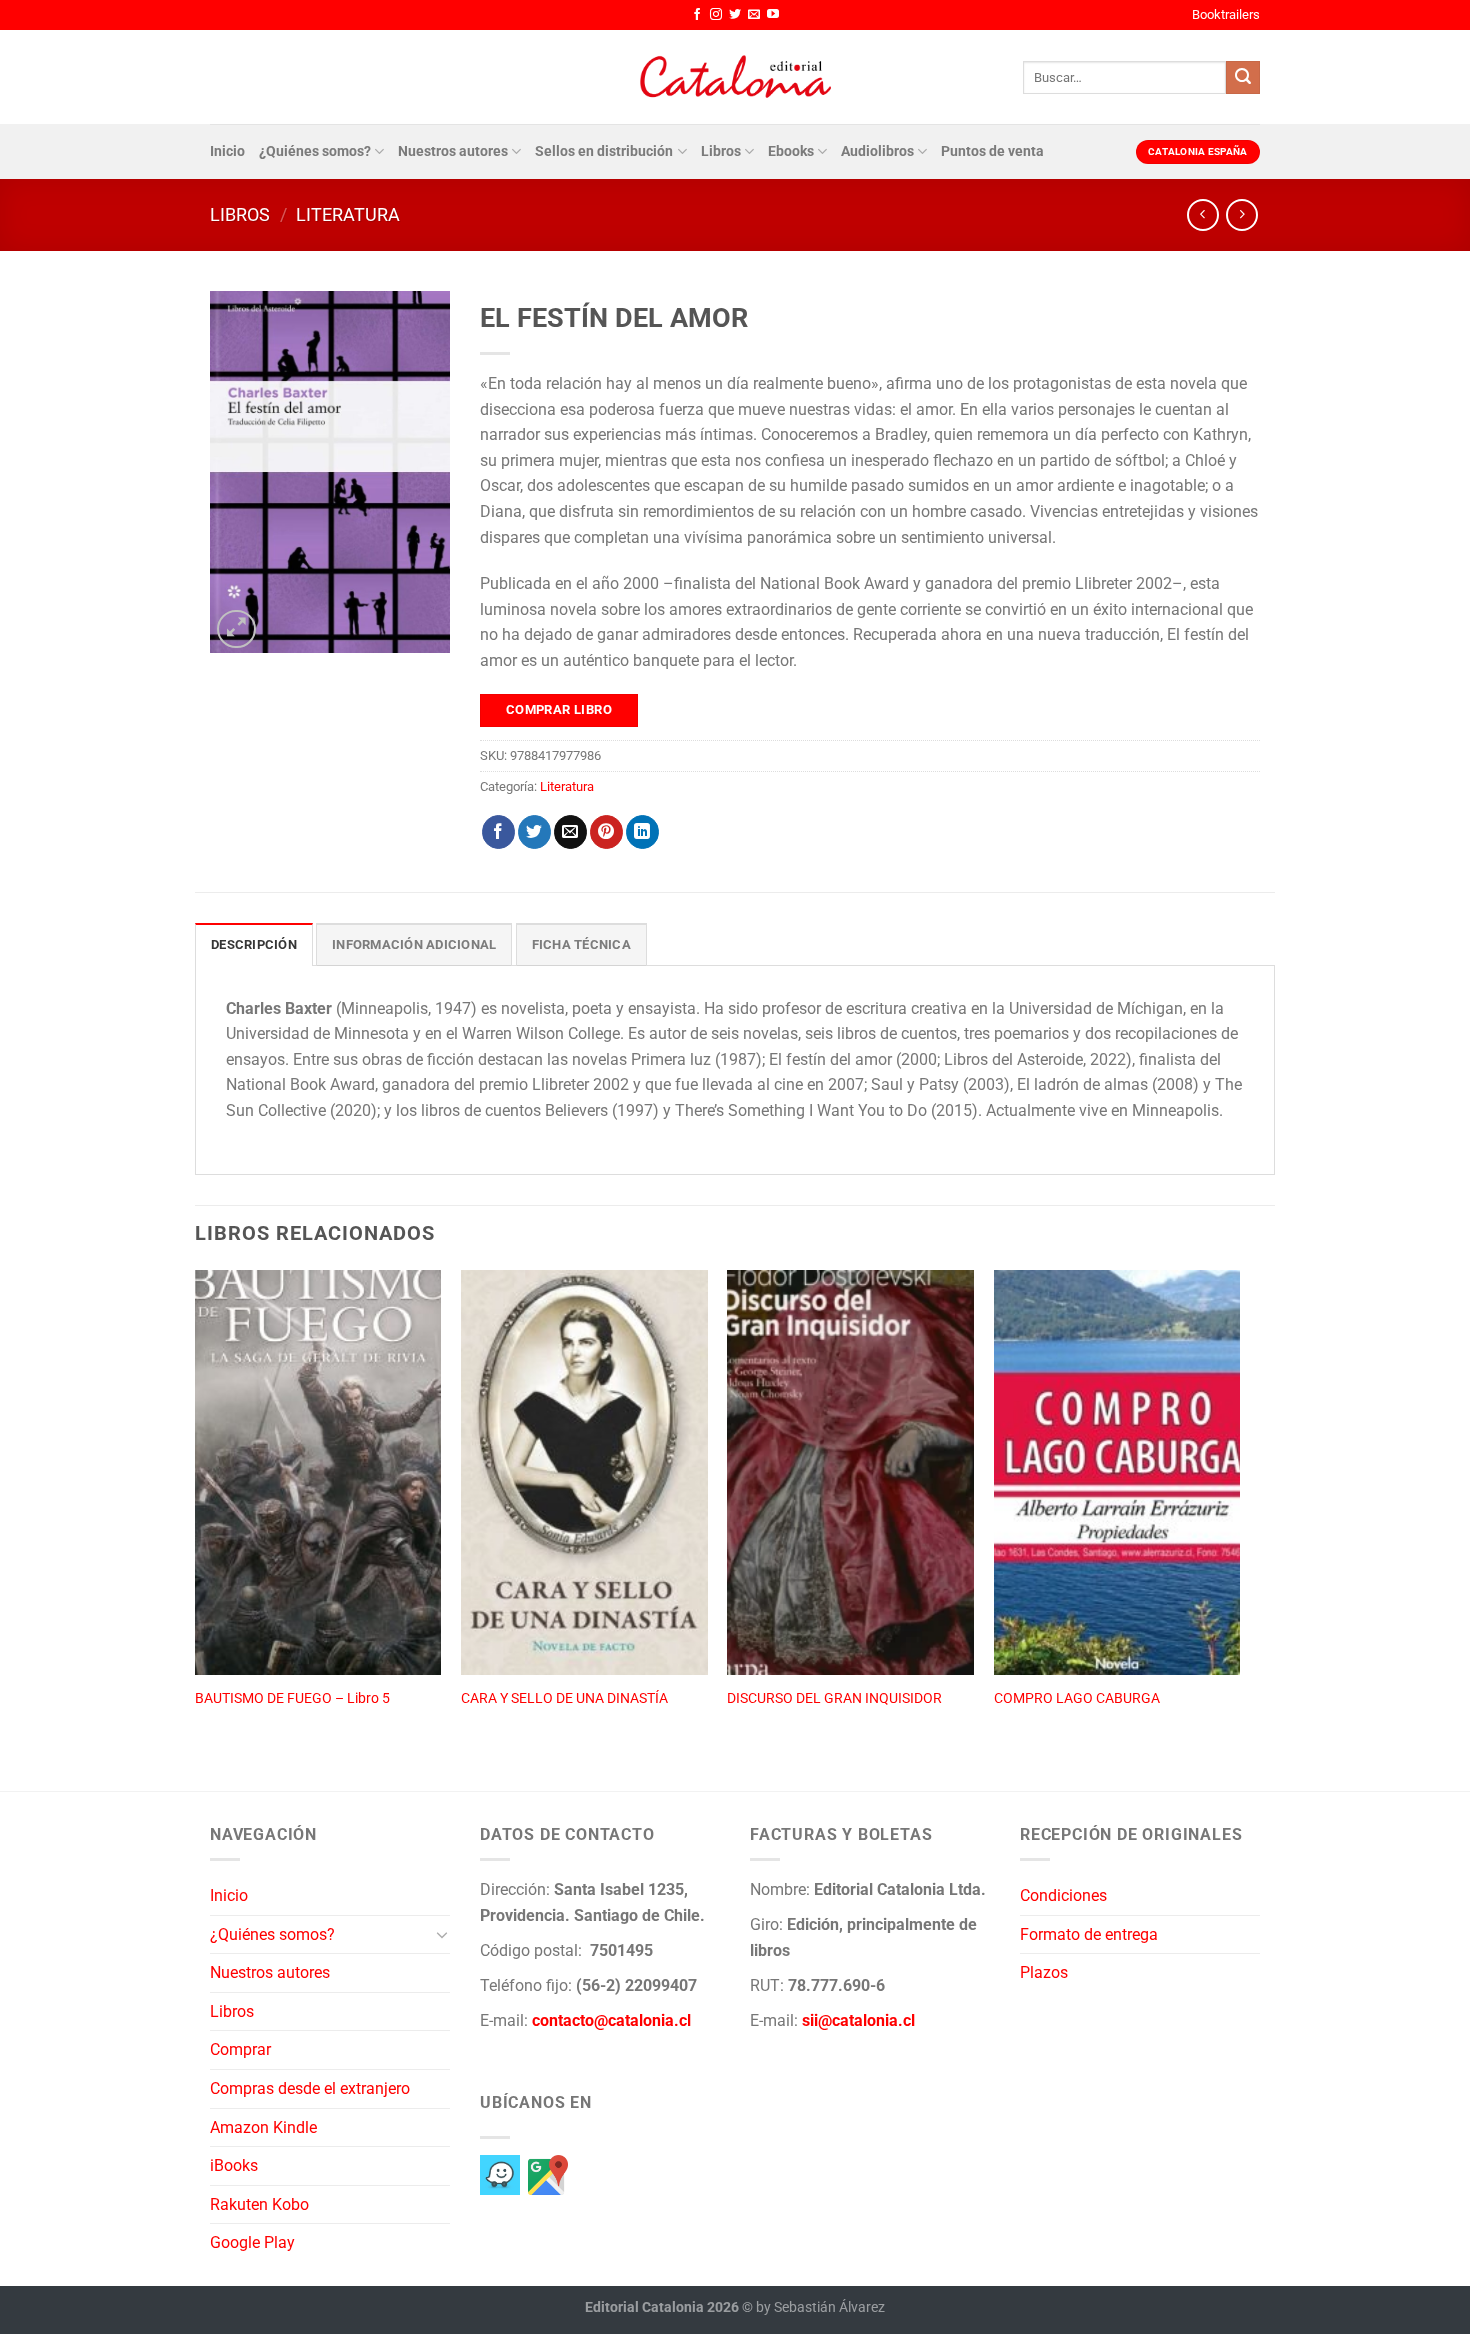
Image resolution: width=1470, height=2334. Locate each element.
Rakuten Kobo (259, 2204)
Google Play (252, 2242)
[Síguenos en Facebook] (697, 15)
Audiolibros (877, 151)
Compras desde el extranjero (310, 2088)
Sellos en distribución (604, 151)
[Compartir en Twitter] (534, 832)
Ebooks (791, 151)
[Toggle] (442, 1934)
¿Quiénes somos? (315, 151)
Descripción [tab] (254, 944)
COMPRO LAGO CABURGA (1077, 1698)
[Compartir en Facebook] (498, 832)
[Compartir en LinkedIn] (642, 832)
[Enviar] (1243, 78)
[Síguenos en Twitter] (735, 15)
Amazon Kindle (263, 2127)
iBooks (234, 2165)
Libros (721, 151)
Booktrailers (1226, 14)
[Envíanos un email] (754, 15)
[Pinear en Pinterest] (606, 832)
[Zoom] (236, 629)
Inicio (227, 151)
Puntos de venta (992, 151)
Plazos (1044, 1972)
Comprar (240, 2049)
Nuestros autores (453, 151)
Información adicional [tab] (414, 944)
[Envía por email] (570, 832)
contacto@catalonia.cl (611, 2020)
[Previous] (196, 1508)
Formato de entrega (1089, 1934)
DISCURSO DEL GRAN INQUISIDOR (834, 1698)
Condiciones (1063, 1895)
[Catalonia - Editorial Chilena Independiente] (735, 77)
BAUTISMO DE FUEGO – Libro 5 (292, 1698)
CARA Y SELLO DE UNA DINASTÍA (564, 1698)
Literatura (348, 214)
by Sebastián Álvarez (820, 2307)
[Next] (1239, 1508)
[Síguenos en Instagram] (716, 15)
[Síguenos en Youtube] (773, 15)
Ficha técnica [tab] (581, 944)
